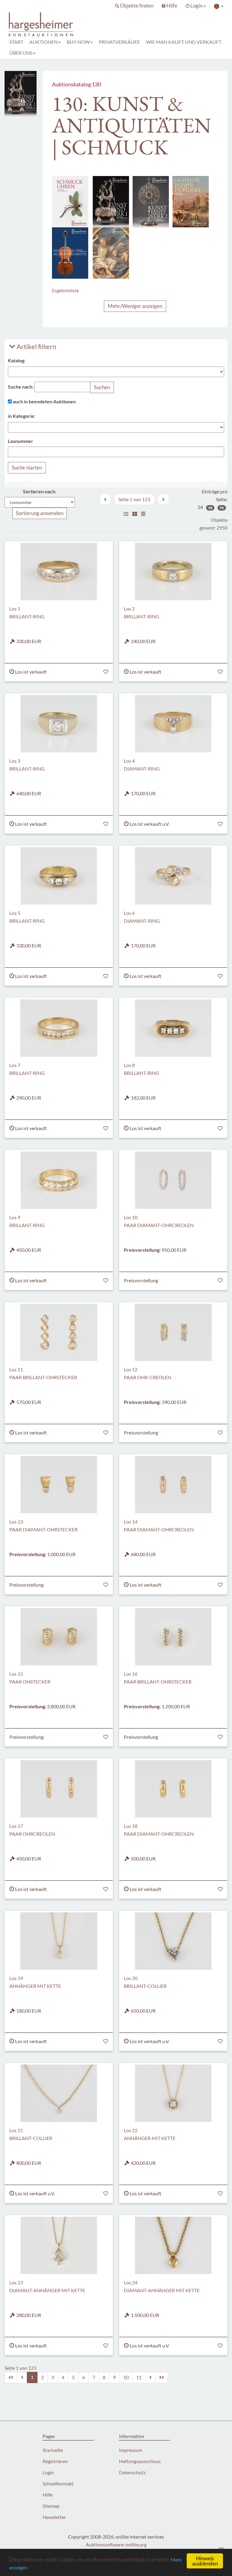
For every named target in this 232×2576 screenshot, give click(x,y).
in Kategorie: (22, 416)
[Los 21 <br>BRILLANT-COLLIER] (59, 2093)
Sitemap (51, 2506)
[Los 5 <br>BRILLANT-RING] (59, 876)
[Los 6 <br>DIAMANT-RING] (173, 876)
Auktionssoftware (105, 2544)
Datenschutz (132, 2472)
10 (126, 2377)
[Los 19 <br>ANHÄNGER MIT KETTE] (59, 1941)
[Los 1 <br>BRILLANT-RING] (59, 572)
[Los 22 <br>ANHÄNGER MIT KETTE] (173, 2093)
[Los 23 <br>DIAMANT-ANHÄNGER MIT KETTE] (59, 2245)
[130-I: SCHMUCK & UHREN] (70, 201)
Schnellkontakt (58, 2483)
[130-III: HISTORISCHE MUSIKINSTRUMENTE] (70, 252)
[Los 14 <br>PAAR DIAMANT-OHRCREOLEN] (173, 1485)
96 (222, 508)
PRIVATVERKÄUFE (119, 42)
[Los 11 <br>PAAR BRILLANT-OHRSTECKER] (59, 1332)
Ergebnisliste (65, 290)
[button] (134, 6)
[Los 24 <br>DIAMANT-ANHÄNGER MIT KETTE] (173, 2245)
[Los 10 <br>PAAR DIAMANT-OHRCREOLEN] (173, 1180)
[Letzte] (162, 2377)
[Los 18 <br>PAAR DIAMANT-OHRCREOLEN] (173, 1789)
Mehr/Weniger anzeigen (135, 306)
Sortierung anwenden (40, 513)
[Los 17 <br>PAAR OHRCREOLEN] (59, 1789)
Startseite (53, 2450)
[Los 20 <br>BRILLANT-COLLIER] (173, 1941)
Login (48, 2472)
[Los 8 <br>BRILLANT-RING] (173, 1028)
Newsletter (54, 2517)
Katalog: (17, 360)
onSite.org (136, 2544)
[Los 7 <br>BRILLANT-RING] (59, 1028)
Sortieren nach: (40, 491)
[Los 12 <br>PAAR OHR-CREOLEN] (173, 1332)
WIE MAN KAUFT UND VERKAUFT (184, 42)
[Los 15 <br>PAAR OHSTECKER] (59, 1637)
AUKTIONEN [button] (43, 42)
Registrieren (55, 2461)
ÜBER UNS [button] (21, 53)
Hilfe (48, 2495)
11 (139, 2377)
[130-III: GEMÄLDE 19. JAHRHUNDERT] (191, 201)
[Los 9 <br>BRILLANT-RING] (59, 1180)
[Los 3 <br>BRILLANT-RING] (59, 724)
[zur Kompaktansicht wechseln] (143, 514)
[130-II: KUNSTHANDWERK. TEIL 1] (111, 201)
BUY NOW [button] (78, 42)
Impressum (131, 2450)
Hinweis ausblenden (205, 2561)
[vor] (163, 499)
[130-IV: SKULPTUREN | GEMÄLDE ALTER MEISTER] (111, 252)
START (16, 42)
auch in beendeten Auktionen (44, 401)
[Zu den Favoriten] (106, 672)
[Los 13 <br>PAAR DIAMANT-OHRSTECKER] (59, 1485)
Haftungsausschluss (140, 2461)
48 (210, 508)
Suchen (102, 387)
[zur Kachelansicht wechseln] (135, 514)
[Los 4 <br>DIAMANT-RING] (173, 724)
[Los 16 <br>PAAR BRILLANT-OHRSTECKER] (173, 1637)
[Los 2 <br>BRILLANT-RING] (173, 572)
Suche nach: (21, 387)
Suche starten (27, 468)
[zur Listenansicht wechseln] (126, 514)
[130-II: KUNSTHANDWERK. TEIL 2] (151, 201)
